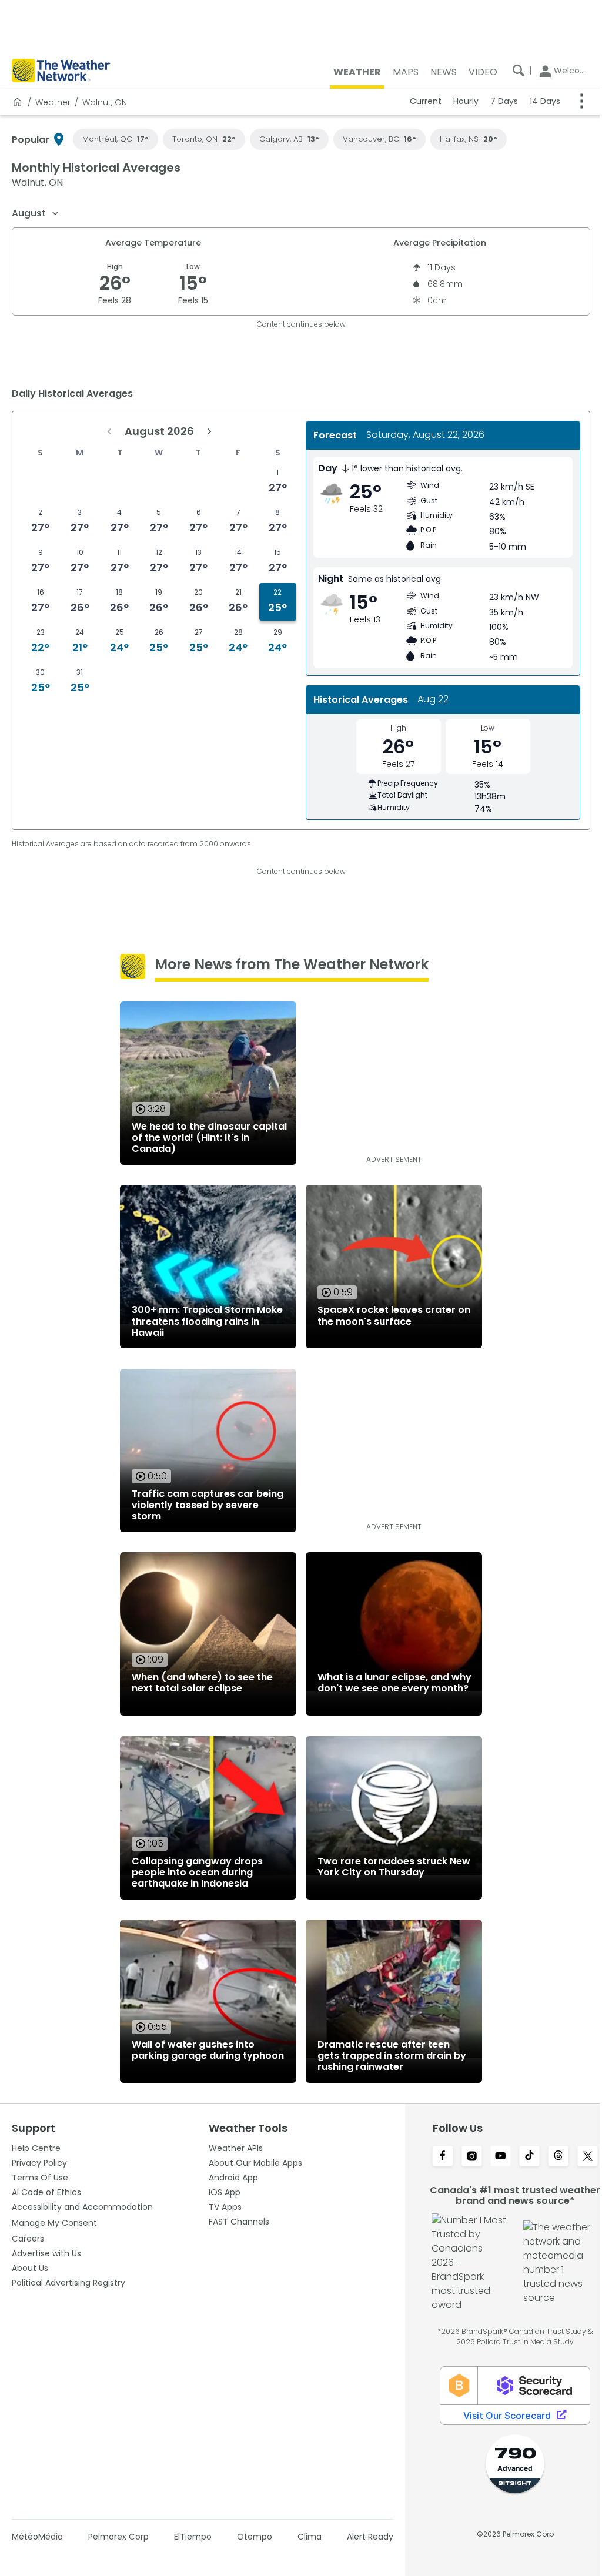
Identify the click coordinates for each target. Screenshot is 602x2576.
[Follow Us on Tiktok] (522, 2157)
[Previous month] (107, 431)
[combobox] (36, 213)
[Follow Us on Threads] (550, 2157)
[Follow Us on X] (579, 2157)
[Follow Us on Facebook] (436, 2157)
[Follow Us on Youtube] (493, 2157)
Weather (53, 102)
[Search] (510, 71)
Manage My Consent (54, 2223)
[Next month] (207, 431)
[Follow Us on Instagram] (465, 2157)
